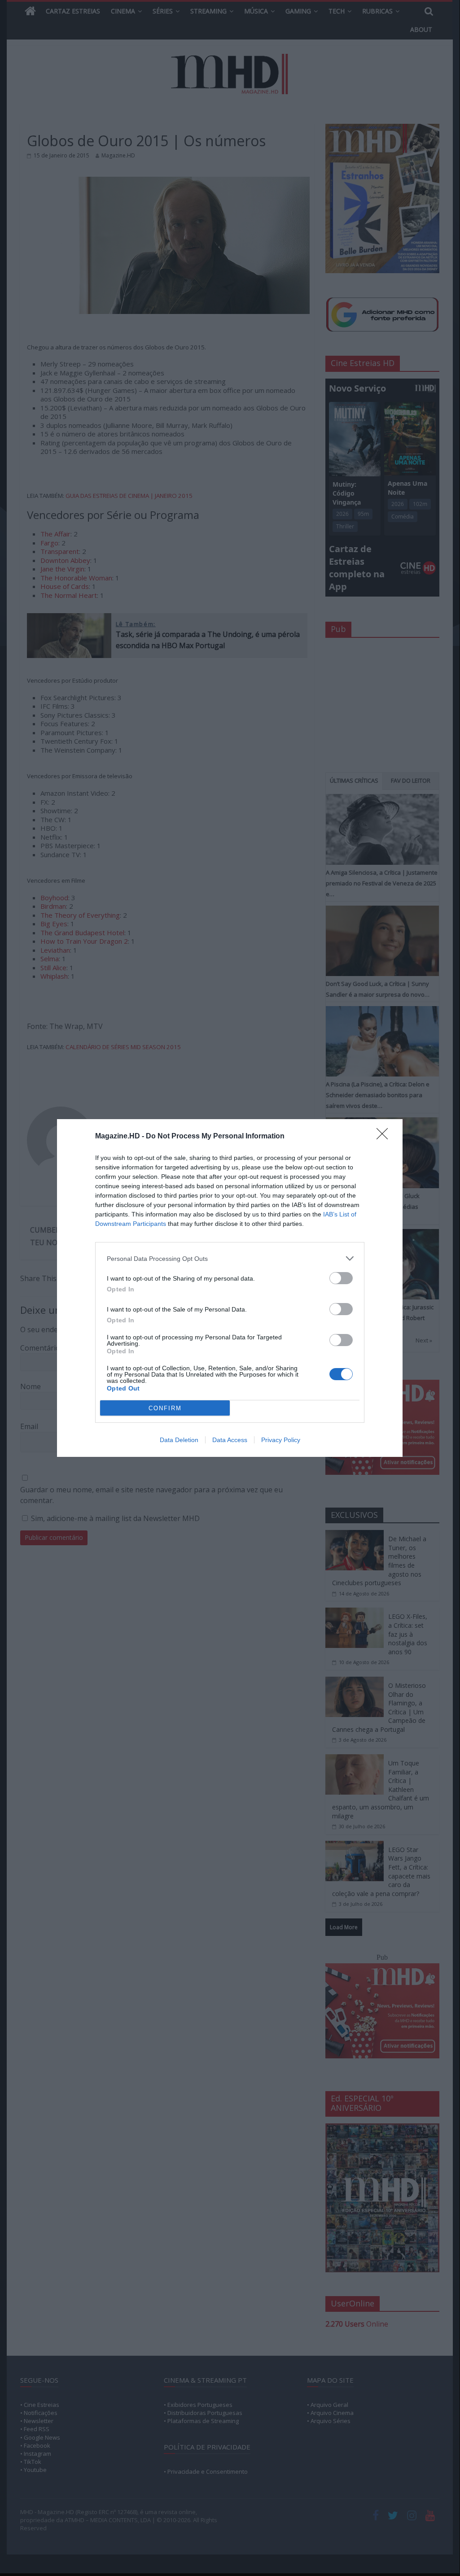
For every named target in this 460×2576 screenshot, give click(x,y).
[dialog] (230, 1288)
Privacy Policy (281, 1440)
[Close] (385, 1137)
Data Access (230, 1440)
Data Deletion (179, 1440)
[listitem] (230, 1258)
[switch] (341, 1278)
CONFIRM (165, 1408)
